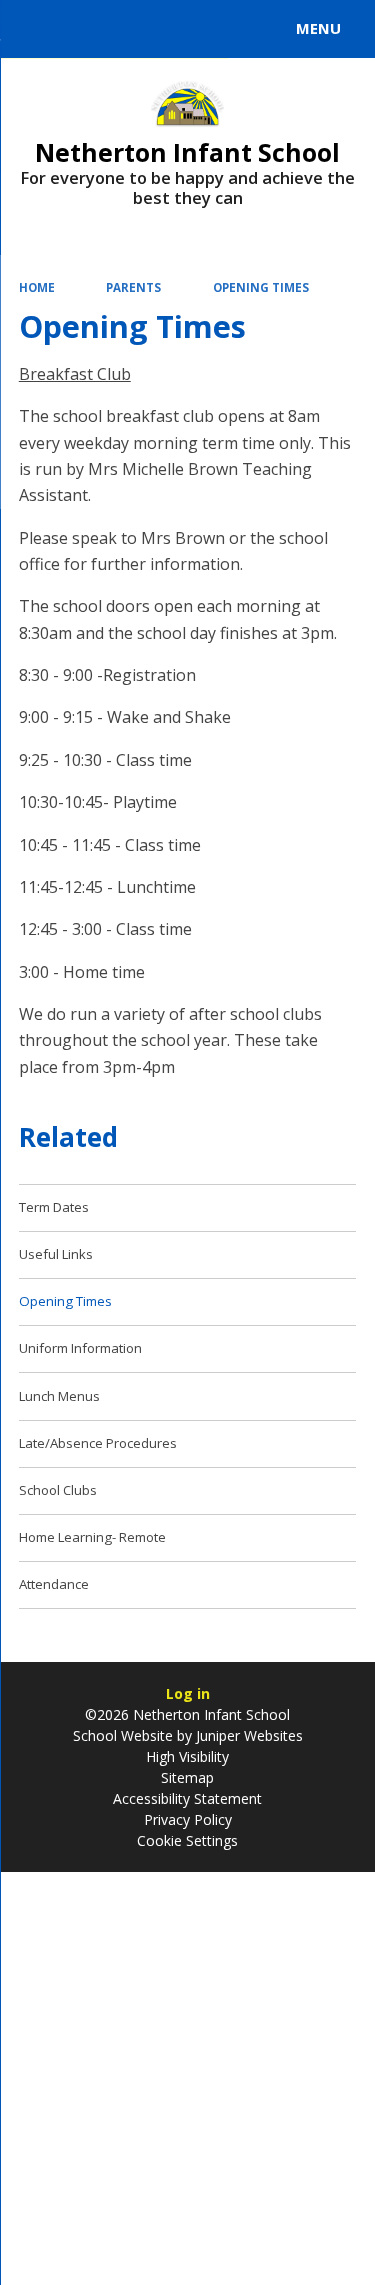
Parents (133, 287)
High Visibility (187, 1756)
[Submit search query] (244, 26)
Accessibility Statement (187, 1798)
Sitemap (187, 1777)
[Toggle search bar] (38, 29)
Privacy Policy (188, 1819)
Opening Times (261, 287)
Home (37, 287)
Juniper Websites (247, 1735)
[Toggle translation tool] (88, 29)
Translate (167, 32)
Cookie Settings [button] (187, 1840)
